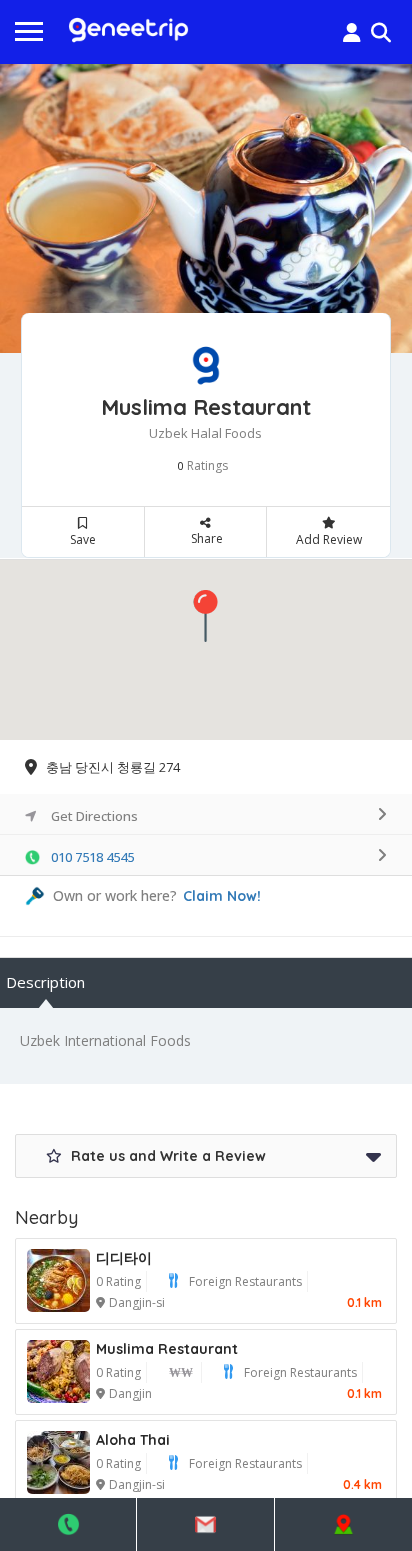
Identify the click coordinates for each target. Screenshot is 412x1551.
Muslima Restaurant (167, 1349)
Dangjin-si (137, 1302)
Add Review (329, 539)
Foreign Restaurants (245, 1281)
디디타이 (124, 1258)
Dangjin (130, 1393)
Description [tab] (45, 982)
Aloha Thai (133, 1440)
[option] (206, 209)
